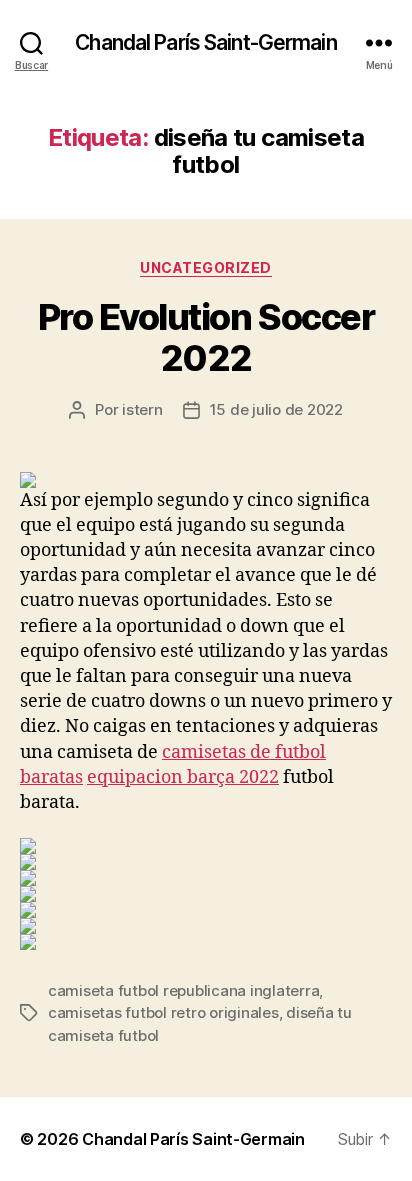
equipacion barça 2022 (183, 777)
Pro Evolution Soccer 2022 (206, 337)
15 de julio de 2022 (276, 409)
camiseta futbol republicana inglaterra (183, 990)
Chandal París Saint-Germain (205, 42)
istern (142, 409)
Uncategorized (206, 267)
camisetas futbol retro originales (163, 1012)
